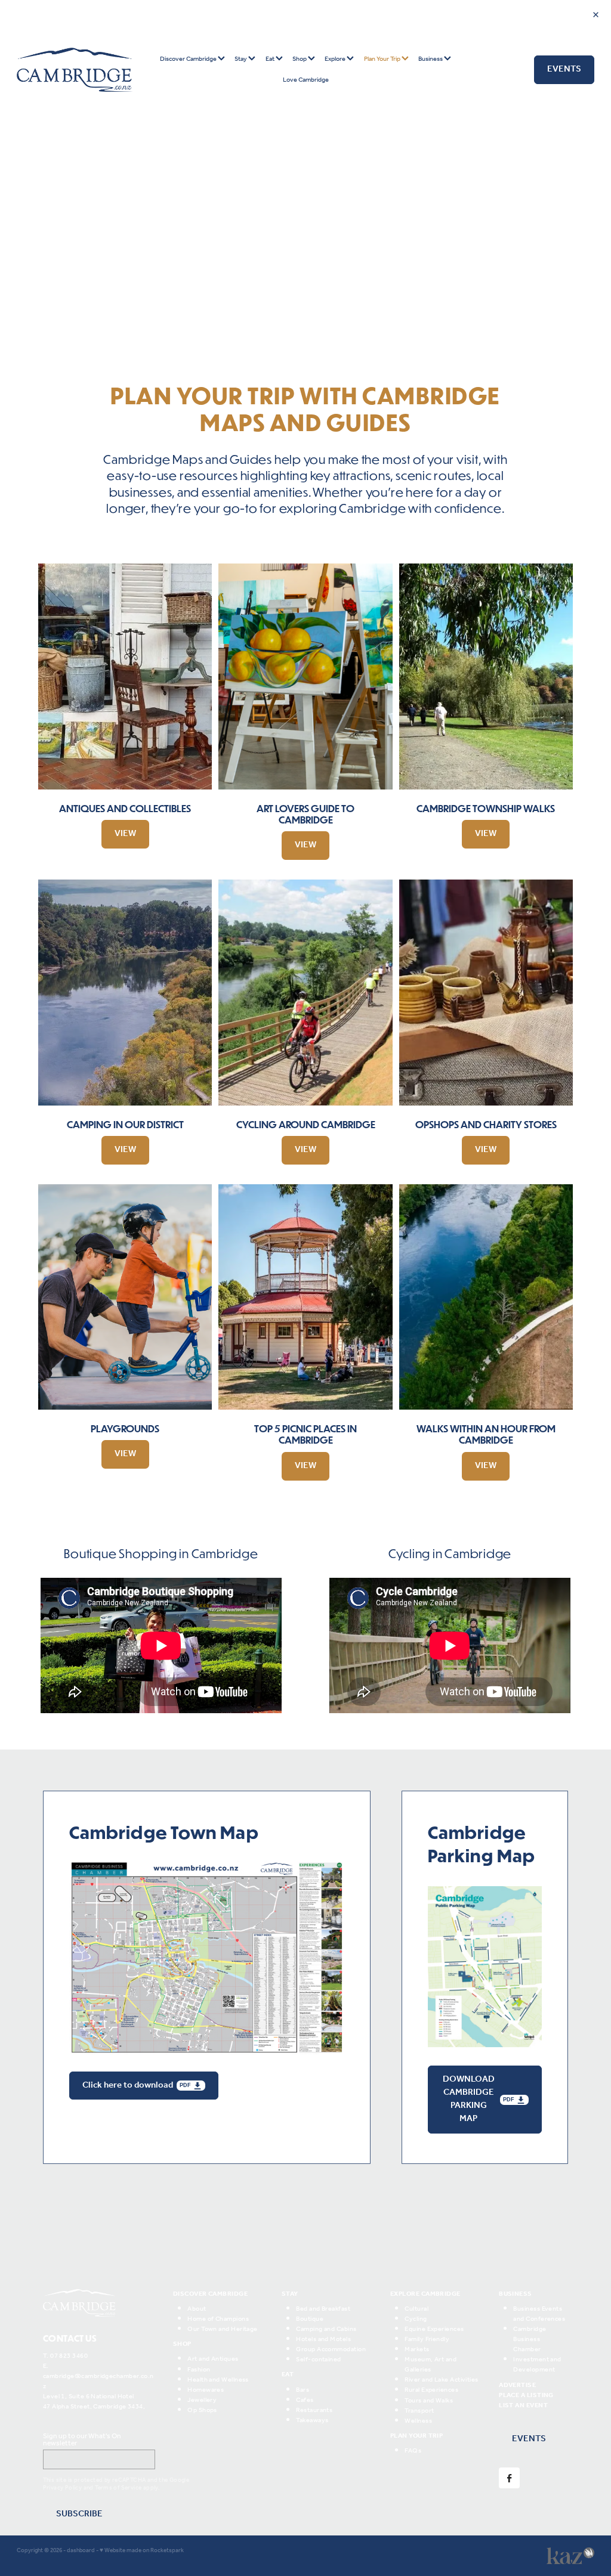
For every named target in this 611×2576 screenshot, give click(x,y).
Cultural (416, 2309)
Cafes (305, 2400)
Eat (271, 59)
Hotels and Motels (323, 2339)
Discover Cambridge (189, 59)
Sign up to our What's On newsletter (82, 2440)
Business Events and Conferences (539, 2314)
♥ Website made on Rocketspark (142, 2551)
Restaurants (314, 2410)
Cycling (416, 2319)
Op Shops (202, 2410)
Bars (303, 2390)
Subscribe (79, 2514)
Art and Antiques (213, 2359)
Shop (300, 59)
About (197, 2309)
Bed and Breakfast (323, 2309)
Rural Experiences (431, 2390)
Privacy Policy (62, 2488)
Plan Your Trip (383, 59)
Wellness (418, 2421)
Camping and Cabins (326, 2329)
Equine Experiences (434, 2329)
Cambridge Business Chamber (530, 2339)
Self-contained (318, 2360)
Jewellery (202, 2400)
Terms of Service (118, 2488)
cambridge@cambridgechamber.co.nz (98, 2381)
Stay (241, 59)
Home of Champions (218, 2319)
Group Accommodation (331, 2349)
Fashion (199, 2370)
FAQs (413, 2451)
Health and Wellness (218, 2380)
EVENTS (564, 69)
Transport (419, 2411)
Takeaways (312, 2420)
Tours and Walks (429, 2401)
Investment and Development (537, 2365)
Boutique (310, 2319)
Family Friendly (427, 2339)
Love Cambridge (306, 80)
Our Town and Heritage (223, 2329)
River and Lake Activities (441, 2380)
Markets (417, 2349)
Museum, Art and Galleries (431, 2365)
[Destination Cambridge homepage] (75, 70)
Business (431, 59)
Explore (336, 59)
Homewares (206, 2390)
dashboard (81, 2551)
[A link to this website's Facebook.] (509, 2478)
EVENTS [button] (529, 2439)
